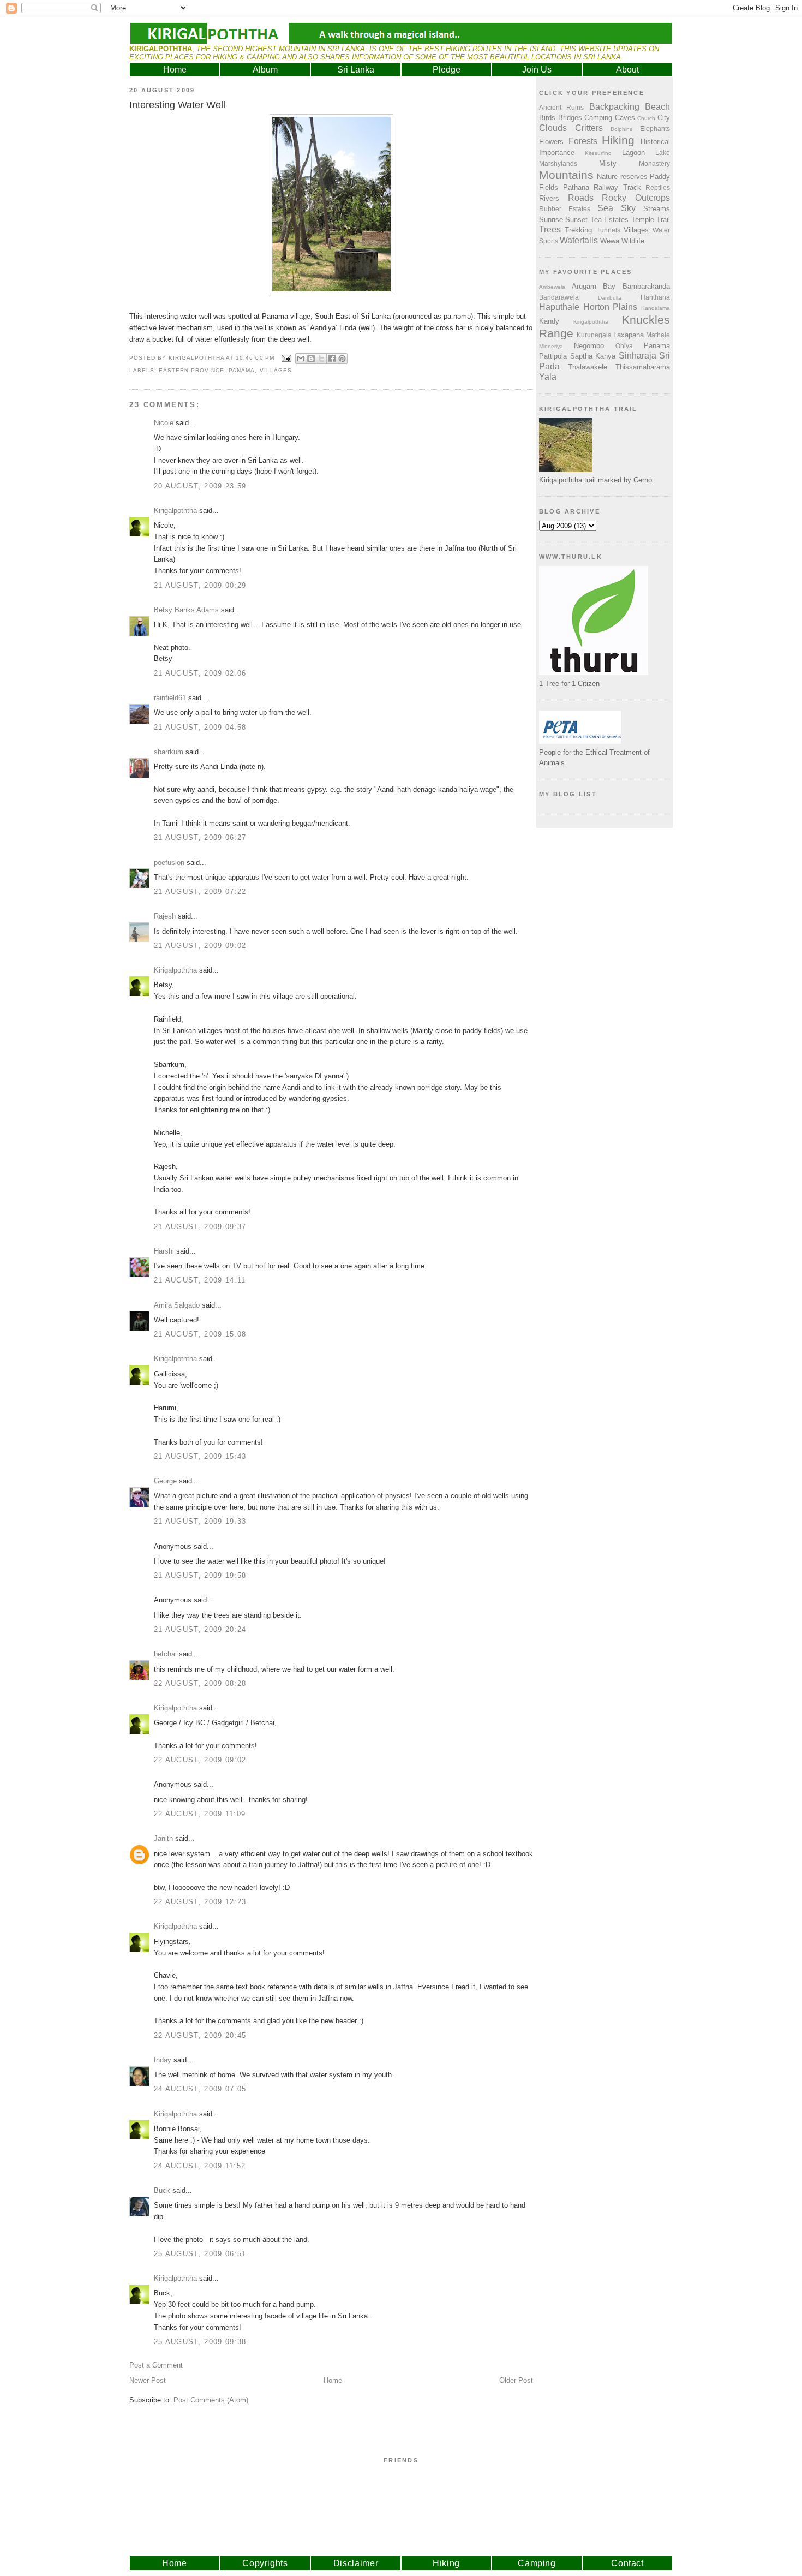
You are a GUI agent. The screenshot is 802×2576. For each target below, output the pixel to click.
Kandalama (656, 308)
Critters (589, 128)
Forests (583, 141)
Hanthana (655, 297)
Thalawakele (588, 367)
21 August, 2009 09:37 (200, 1227)
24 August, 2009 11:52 (200, 2166)
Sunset (576, 220)
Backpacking (614, 107)
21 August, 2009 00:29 (200, 585)
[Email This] (301, 359)
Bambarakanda (646, 286)
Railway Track (617, 187)
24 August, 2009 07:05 (200, 2089)
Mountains (566, 175)
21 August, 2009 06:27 (200, 837)
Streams (657, 209)
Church (646, 118)
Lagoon (633, 153)
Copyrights (265, 2563)
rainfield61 (170, 698)
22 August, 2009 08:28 (200, 1683)
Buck (162, 2190)
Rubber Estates (565, 209)
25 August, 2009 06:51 (200, 2254)
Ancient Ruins (561, 107)
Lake (663, 153)
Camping (598, 118)
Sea (605, 208)
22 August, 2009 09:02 (200, 1760)
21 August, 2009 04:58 (200, 727)
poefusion (169, 863)
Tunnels (608, 230)
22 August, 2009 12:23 (200, 1902)
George (165, 1481)
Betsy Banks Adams (186, 610)
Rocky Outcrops (636, 198)
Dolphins (621, 129)
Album (265, 70)
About (627, 70)
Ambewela (552, 287)
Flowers (551, 142)
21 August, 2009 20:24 (200, 1629)
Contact (627, 2563)
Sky (628, 208)
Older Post (516, 2380)
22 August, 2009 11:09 (200, 1814)
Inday (163, 2060)
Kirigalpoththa (175, 511)
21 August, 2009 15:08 (200, 1334)
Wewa (610, 241)
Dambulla (610, 298)
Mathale (658, 335)
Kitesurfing (598, 153)
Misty (608, 163)
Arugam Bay (594, 286)
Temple (643, 220)
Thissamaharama (643, 367)
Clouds (553, 128)
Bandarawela (559, 297)
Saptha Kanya (593, 356)
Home (175, 70)
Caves (625, 118)
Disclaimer (356, 2563)
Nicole (164, 423)
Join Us (537, 70)
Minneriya (551, 346)
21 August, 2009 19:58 (200, 1575)
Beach (657, 107)
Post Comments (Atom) (211, 2400)
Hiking (618, 140)
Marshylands (558, 163)
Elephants (655, 129)
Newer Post (148, 2380)
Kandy (549, 321)
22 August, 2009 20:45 (200, 2035)
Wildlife (633, 241)
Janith (163, 1838)
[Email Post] (286, 358)
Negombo (589, 346)
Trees (550, 229)
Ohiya (624, 346)
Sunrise (551, 220)
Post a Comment (156, 2365)
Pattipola (553, 356)
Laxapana (629, 335)
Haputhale (559, 307)
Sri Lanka (356, 70)
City (664, 118)
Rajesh (165, 916)
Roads (581, 198)
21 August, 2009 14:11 (200, 1280)
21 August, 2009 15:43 (200, 1456)
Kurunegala (594, 335)
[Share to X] (321, 359)
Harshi (164, 1251)
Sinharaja (638, 356)
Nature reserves (622, 177)
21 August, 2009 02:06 (200, 673)
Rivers (549, 198)
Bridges (570, 118)
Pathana (576, 187)
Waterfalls (579, 240)
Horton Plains (611, 307)
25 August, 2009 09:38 (200, 2342)
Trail (663, 220)
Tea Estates (609, 220)
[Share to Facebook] (332, 359)
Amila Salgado (177, 1305)
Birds (547, 118)
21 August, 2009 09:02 (200, 946)
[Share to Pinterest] (342, 359)
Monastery (654, 163)
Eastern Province (191, 370)
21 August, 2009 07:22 (200, 892)
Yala (548, 377)
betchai (165, 1654)
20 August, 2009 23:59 (200, 486)
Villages (276, 370)
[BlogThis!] (311, 359)
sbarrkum (169, 752)
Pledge (447, 70)
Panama (242, 370)
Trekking (578, 230)
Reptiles (658, 187)
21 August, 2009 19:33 (200, 1521)
